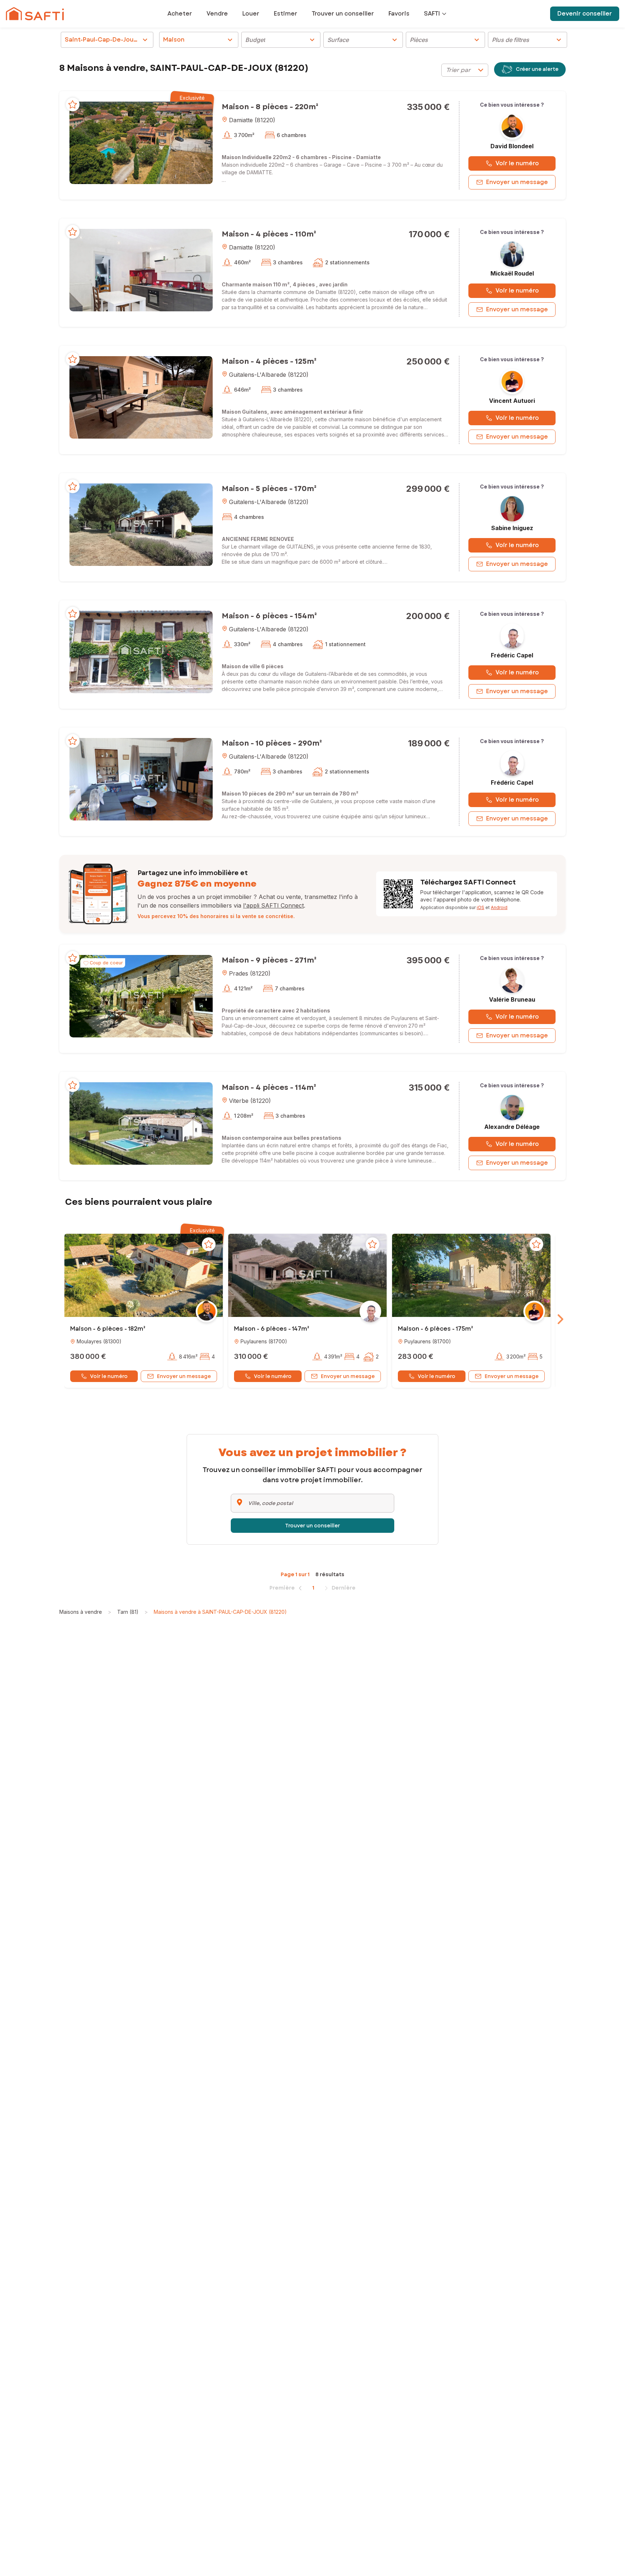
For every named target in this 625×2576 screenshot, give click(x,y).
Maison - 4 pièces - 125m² (269, 361)
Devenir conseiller (585, 14)
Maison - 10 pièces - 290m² (272, 743)
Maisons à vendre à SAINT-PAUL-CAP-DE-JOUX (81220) (220, 1612)
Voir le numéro (517, 163)
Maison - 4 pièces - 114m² (269, 1087)
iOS (481, 907)
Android (499, 907)
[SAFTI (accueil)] (35, 14)
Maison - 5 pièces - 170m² (269, 489)
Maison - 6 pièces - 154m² (269, 616)
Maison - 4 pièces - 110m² (269, 234)
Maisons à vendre (81, 1612)
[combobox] (465, 70)
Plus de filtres (528, 40)
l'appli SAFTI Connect (273, 905)
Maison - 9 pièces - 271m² (269, 960)
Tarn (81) (128, 1612)
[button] (141, 142)
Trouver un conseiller (312, 1526)
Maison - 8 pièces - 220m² (270, 107)
